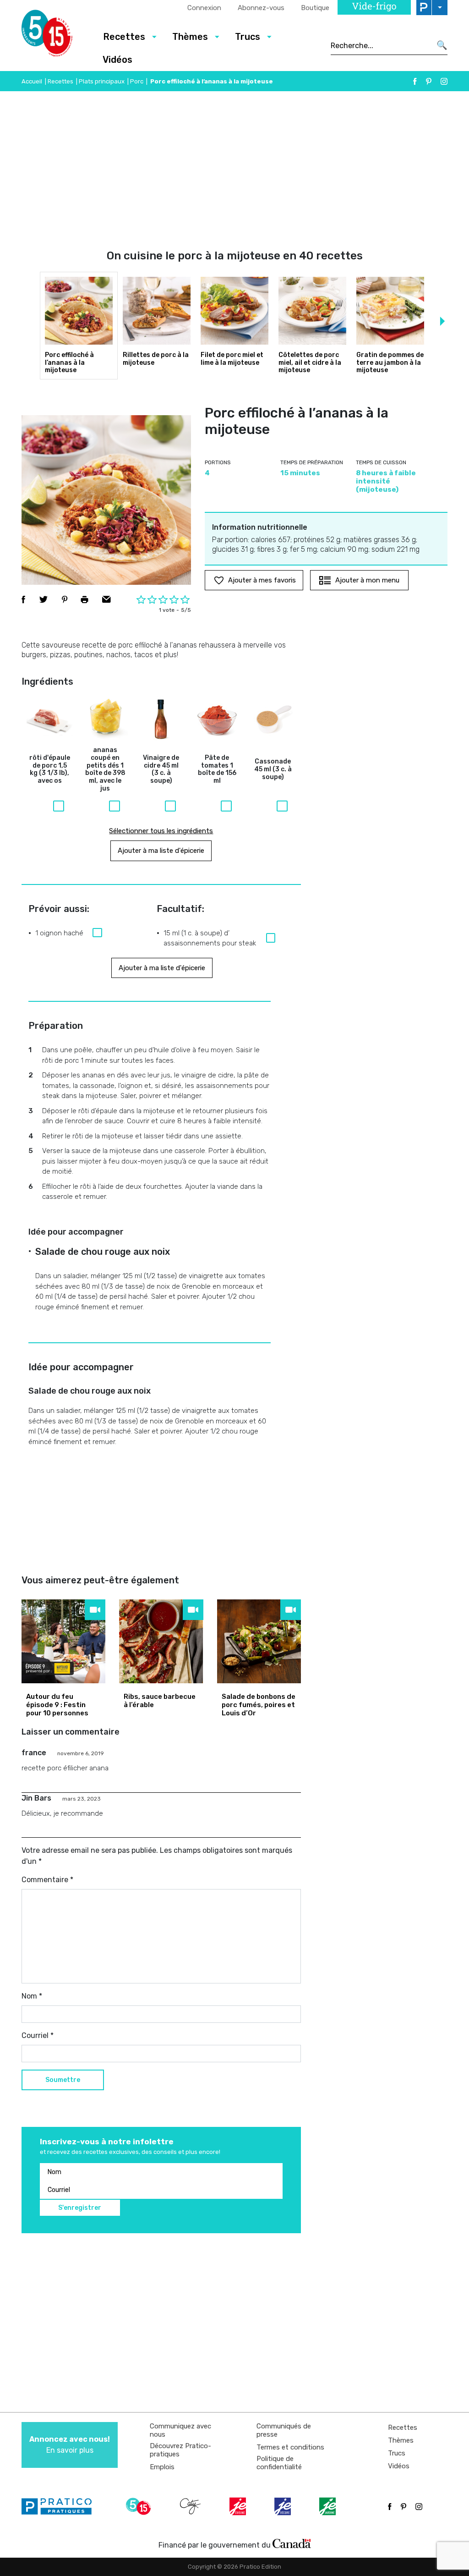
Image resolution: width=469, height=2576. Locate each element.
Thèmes (401, 2440)
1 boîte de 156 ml (217, 769)
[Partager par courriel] (106, 599)
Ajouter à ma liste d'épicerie (161, 851)
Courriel (38, 2035)
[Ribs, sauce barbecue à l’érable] (161, 1641)
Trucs (397, 2453)
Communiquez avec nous (180, 2430)
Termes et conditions (290, 2447)
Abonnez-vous (261, 8)
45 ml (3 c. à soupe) (161, 769)
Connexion (204, 8)
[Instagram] (444, 81)
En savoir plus (70, 2445)
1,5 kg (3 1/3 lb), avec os (50, 769)
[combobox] (381, 45)
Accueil (32, 81)
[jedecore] (284, 2506)
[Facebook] (415, 81)
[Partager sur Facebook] (23, 599)
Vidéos (117, 60)
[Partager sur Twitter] (44, 599)
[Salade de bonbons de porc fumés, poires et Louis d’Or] (259, 1641)
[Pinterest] (429, 81)
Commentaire (47, 1880)
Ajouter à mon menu (367, 580)
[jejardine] (328, 2506)
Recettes (60, 81)
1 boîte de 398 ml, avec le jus (105, 769)
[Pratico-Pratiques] (60, 2506)
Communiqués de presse (284, 2430)
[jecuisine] (239, 2506)
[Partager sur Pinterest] (65, 599)
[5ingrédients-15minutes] (140, 2506)
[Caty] (191, 2506)
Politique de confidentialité (279, 2463)
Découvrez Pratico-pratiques (180, 2450)
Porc (137, 81)
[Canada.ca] (292, 2543)
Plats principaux (102, 81)
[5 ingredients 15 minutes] (55, 36)
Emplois (162, 2467)
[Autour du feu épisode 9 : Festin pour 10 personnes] (63, 1641)
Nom (32, 1996)
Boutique (315, 8)
